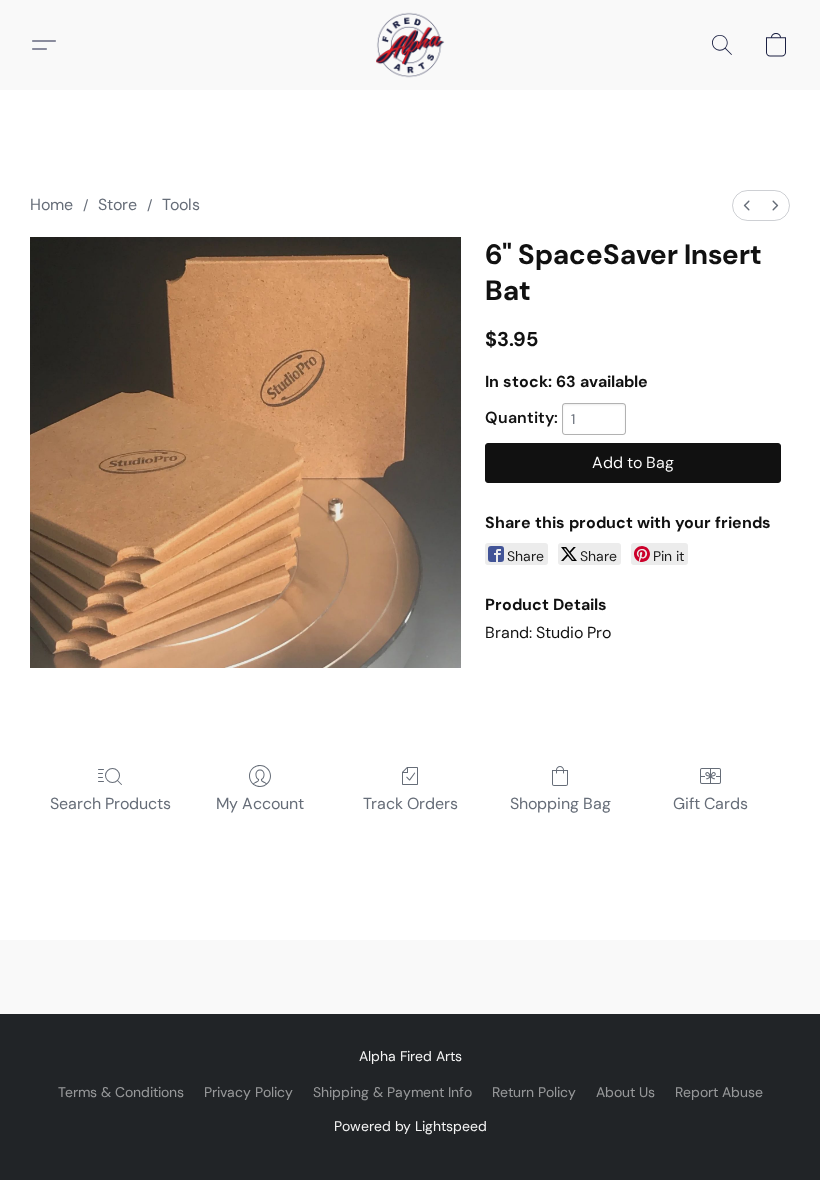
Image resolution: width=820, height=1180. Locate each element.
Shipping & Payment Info (392, 1092)
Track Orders (410, 803)
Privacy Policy (248, 1092)
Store (117, 204)
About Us (625, 1092)
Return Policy (534, 1092)
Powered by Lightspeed (410, 1126)
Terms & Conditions (121, 1092)
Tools (181, 204)
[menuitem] (747, 205)
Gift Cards (710, 803)
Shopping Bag (560, 803)
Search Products (110, 803)
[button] (410, 45)
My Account (260, 803)
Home (51, 204)
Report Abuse (719, 1092)
